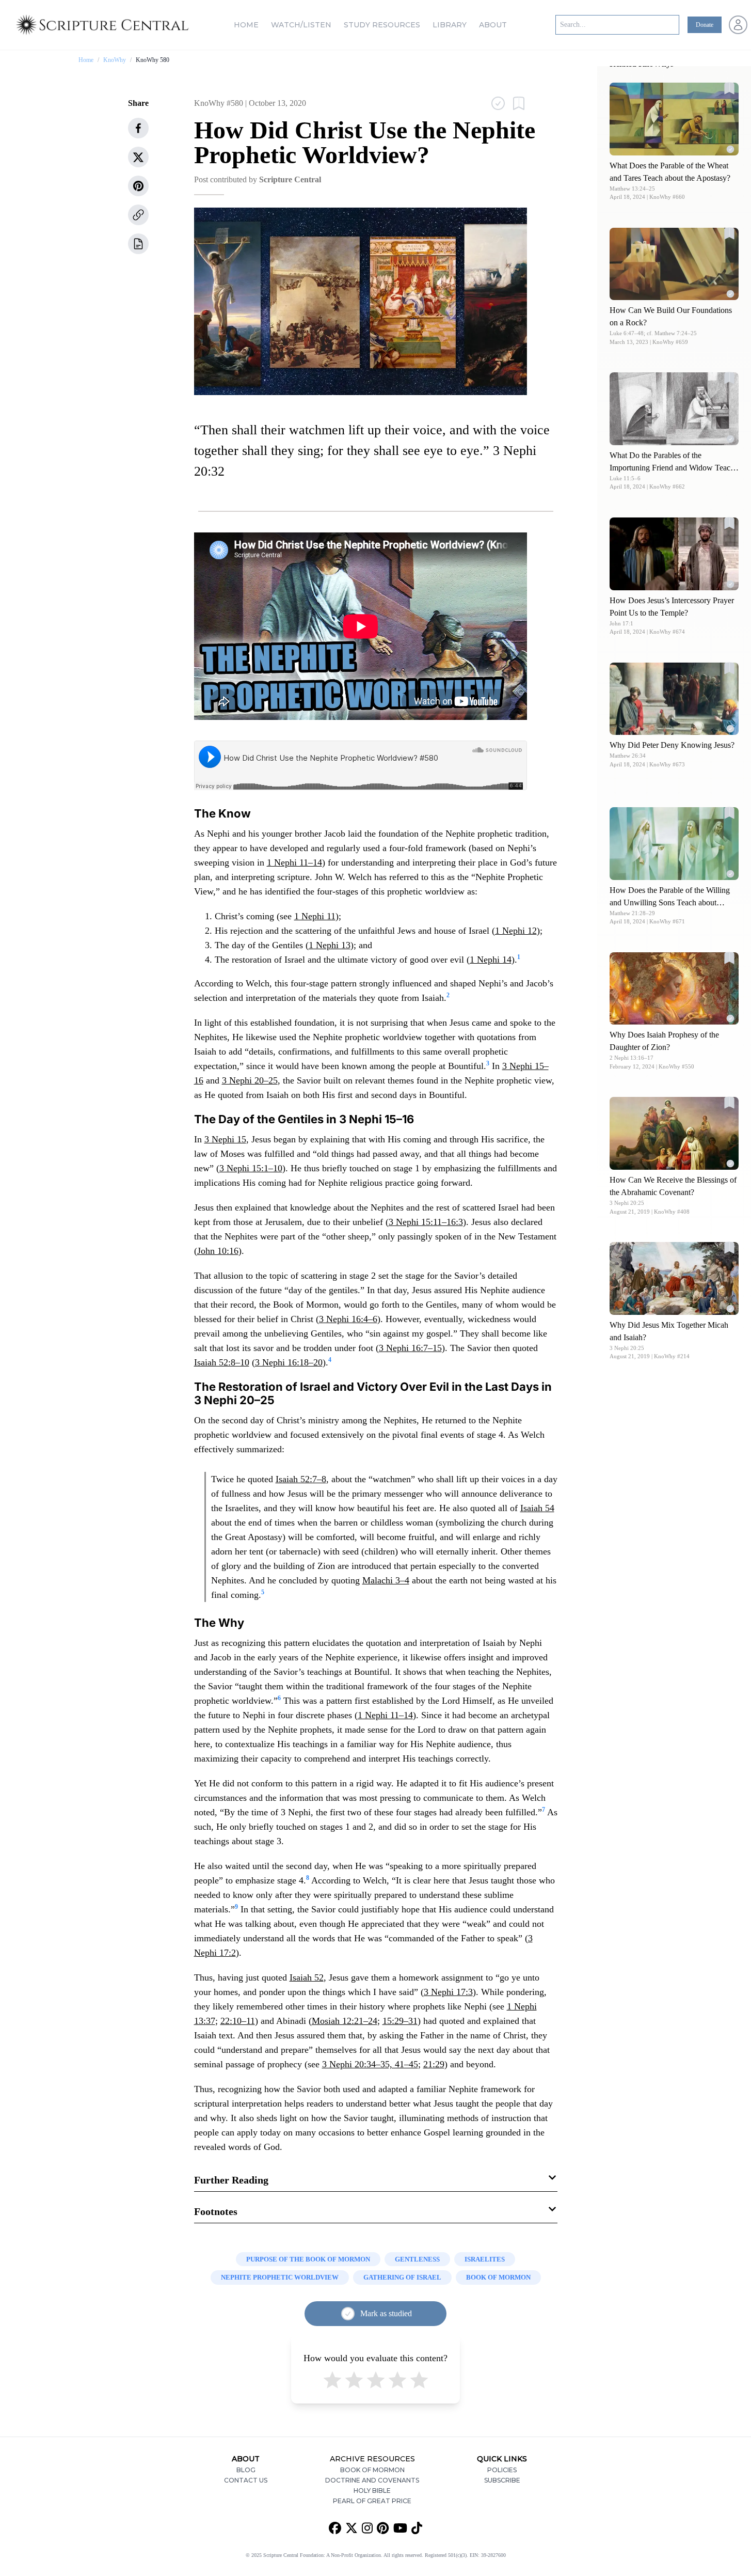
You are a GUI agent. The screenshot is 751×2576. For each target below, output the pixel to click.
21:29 (434, 2064)
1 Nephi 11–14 (294, 862)
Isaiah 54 (537, 1508)
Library (450, 25)
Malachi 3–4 (386, 1580)
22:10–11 (238, 2021)
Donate (705, 25)
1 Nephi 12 (516, 931)
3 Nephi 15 (225, 1139)
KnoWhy (115, 60)
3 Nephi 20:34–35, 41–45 (370, 2064)
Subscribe (502, 2480)
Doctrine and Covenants (372, 2480)
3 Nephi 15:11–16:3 (426, 1222)
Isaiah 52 (307, 1977)
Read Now (674, 119)
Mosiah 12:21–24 (345, 2021)
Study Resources (382, 25)
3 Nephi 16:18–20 (289, 1362)
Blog (246, 2470)
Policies (502, 2470)
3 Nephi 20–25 (250, 1080)
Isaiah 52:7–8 (301, 1479)
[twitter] (138, 157)
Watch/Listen (301, 25)
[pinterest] (138, 186)
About (493, 25)
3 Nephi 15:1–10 (251, 1168)
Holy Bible (372, 2491)
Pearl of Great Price (372, 2501)
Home (246, 25)
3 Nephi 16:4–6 (348, 1319)
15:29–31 (400, 2021)
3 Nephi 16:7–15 (410, 1348)
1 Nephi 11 (315, 916)
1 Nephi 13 (330, 945)
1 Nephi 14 (491, 960)
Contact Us (246, 2480)
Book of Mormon (372, 2470)
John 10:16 (218, 1251)
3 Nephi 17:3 (448, 1992)
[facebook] (138, 128)
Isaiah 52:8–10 (222, 1362)
